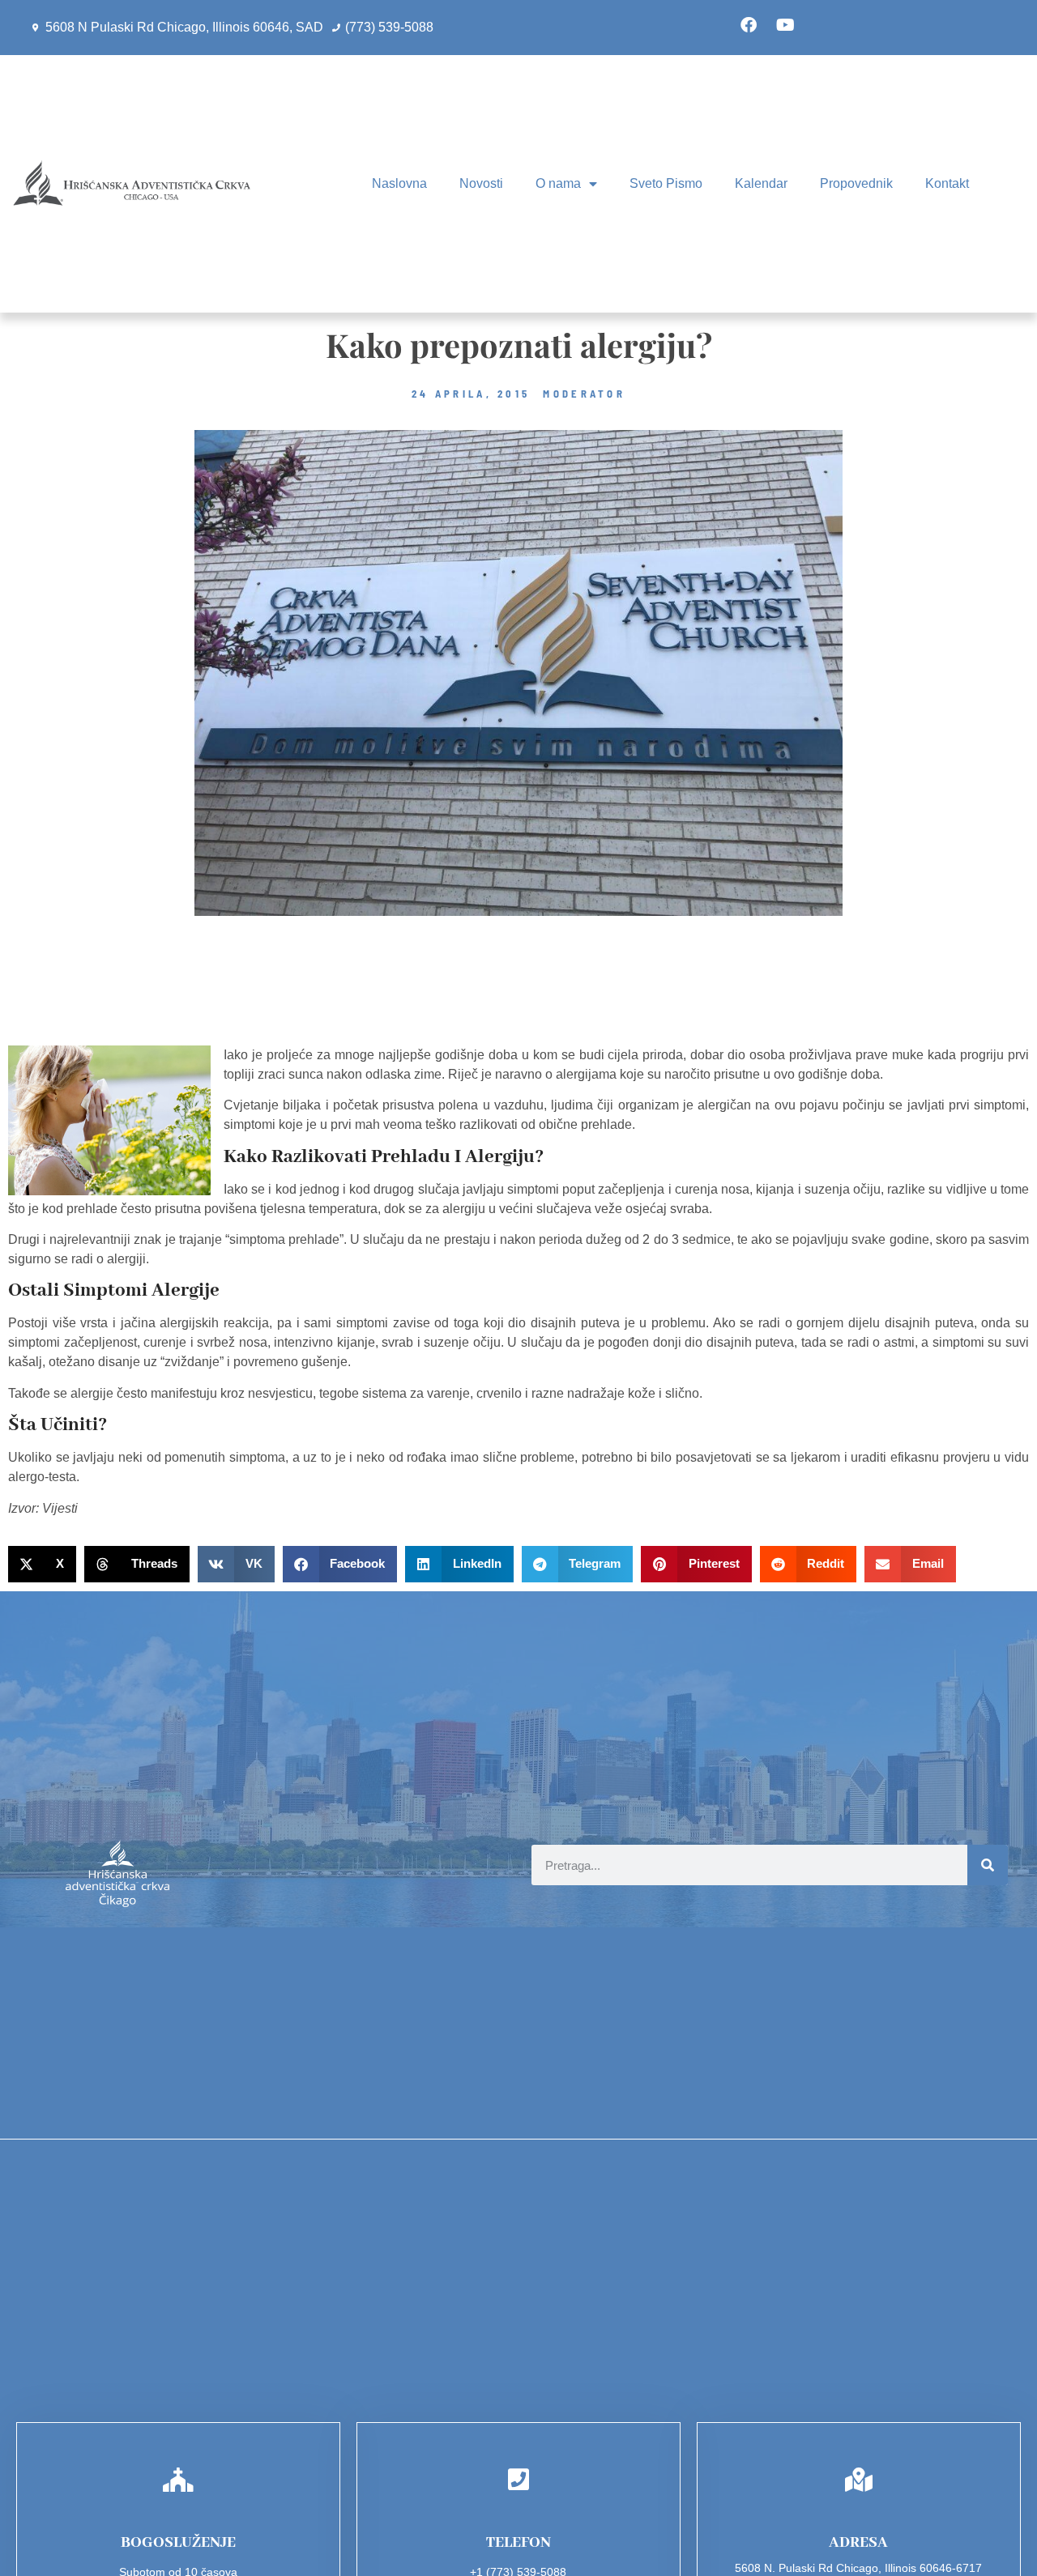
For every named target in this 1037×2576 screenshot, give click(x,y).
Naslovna (399, 183)
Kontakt (947, 183)
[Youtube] (785, 25)
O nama (558, 183)
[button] (42, 1564)
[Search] (988, 1865)
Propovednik (856, 183)
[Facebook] (749, 25)
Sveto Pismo (666, 183)
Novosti (481, 183)
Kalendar (761, 183)
